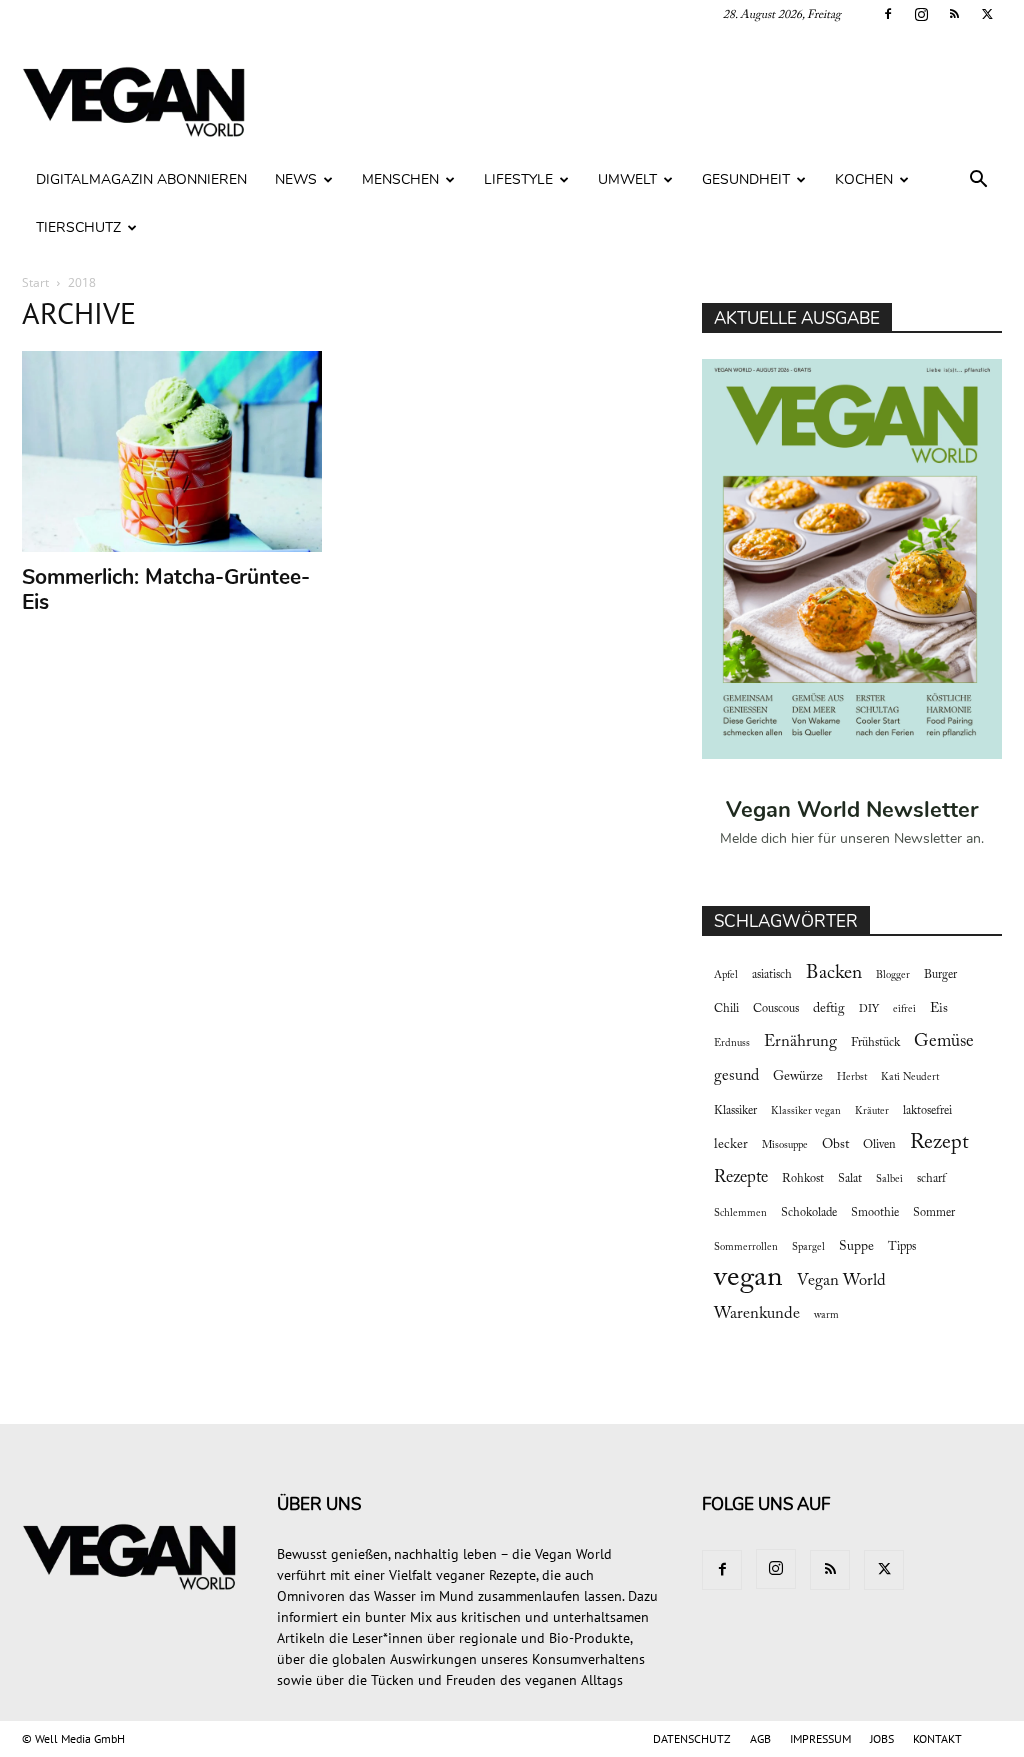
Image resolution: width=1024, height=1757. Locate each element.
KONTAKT (937, 1738)
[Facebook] (888, 14)
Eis (939, 1009)
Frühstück (875, 1043)
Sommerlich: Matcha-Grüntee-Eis (166, 589)
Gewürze (798, 1077)
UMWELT (627, 179)
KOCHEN (864, 179)
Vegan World (841, 1281)
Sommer (934, 1213)
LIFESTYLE (518, 179)
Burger (940, 975)
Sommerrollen (746, 1247)
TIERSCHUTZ (78, 227)
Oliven (879, 1145)
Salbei (889, 1179)
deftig (829, 1009)
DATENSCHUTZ (692, 1738)
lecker (731, 1145)
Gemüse (944, 1042)
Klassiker (735, 1111)
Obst (835, 1145)
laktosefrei (927, 1111)
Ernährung (800, 1042)
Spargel (808, 1247)
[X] (987, 14)
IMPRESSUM (820, 1738)
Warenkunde (757, 1314)
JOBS (882, 1738)
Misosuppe (785, 1145)
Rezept (939, 1143)
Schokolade (809, 1213)
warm (826, 1315)
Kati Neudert (910, 1077)
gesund (736, 1076)
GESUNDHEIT (746, 179)
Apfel (726, 975)
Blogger (893, 975)
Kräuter (872, 1111)
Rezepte (741, 1178)
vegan (748, 1278)
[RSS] (954, 14)
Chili (726, 1009)
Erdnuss (732, 1043)
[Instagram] (921, 14)
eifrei (904, 1009)
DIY (869, 1009)
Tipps (902, 1247)
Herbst (852, 1077)
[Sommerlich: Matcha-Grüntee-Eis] (172, 451)
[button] (978, 181)
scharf (931, 1179)
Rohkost (803, 1179)
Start (35, 282)
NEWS (296, 179)
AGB (760, 1738)
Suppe (856, 1247)
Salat (850, 1179)
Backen (834, 973)
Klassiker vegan (806, 1111)
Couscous (776, 1009)
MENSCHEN (400, 179)
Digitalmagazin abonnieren (141, 179)
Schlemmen (740, 1213)
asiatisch (772, 975)
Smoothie (875, 1213)
